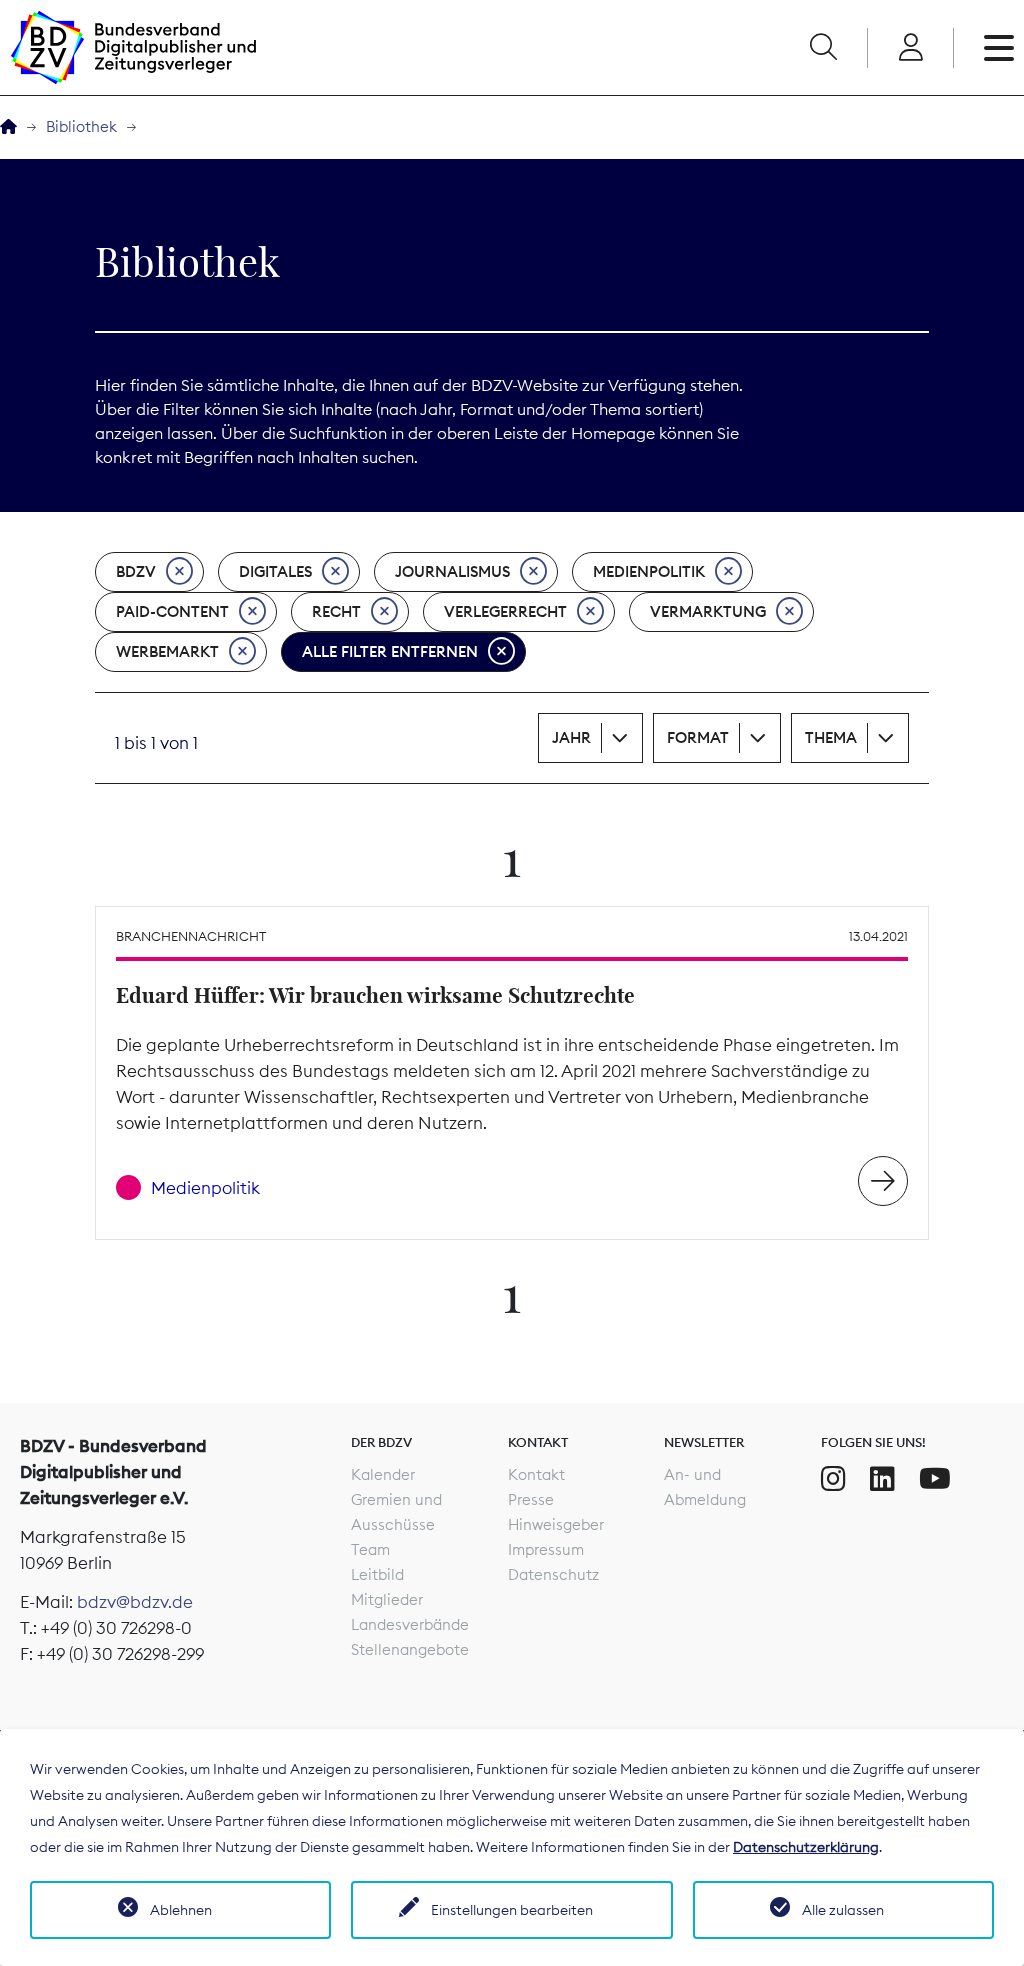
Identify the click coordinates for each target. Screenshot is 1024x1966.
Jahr (571, 737)
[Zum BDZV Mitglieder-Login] (910, 48)
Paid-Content (172, 611)
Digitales (275, 571)
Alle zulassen (843, 1910)
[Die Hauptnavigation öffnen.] (999, 48)
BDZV (136, 571)
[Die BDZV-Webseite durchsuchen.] (823, 48)
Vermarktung (708, 611)
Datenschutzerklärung (806, 1847)
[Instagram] (833, 1479)
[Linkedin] (882, 1479)
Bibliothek (81, 126)
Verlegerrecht (505, 611)
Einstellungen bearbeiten (512, 1910)
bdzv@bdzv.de (135, 1602)
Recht (336, 611)
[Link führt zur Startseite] (133, 47)
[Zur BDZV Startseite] (8, 127)
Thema (831, 737)
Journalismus (452, 571)
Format (698, 737)
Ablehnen (181, 1910)
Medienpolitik (649, 571)
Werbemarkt (167, 651)
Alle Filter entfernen (390, 651)
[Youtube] (935, 1479)
